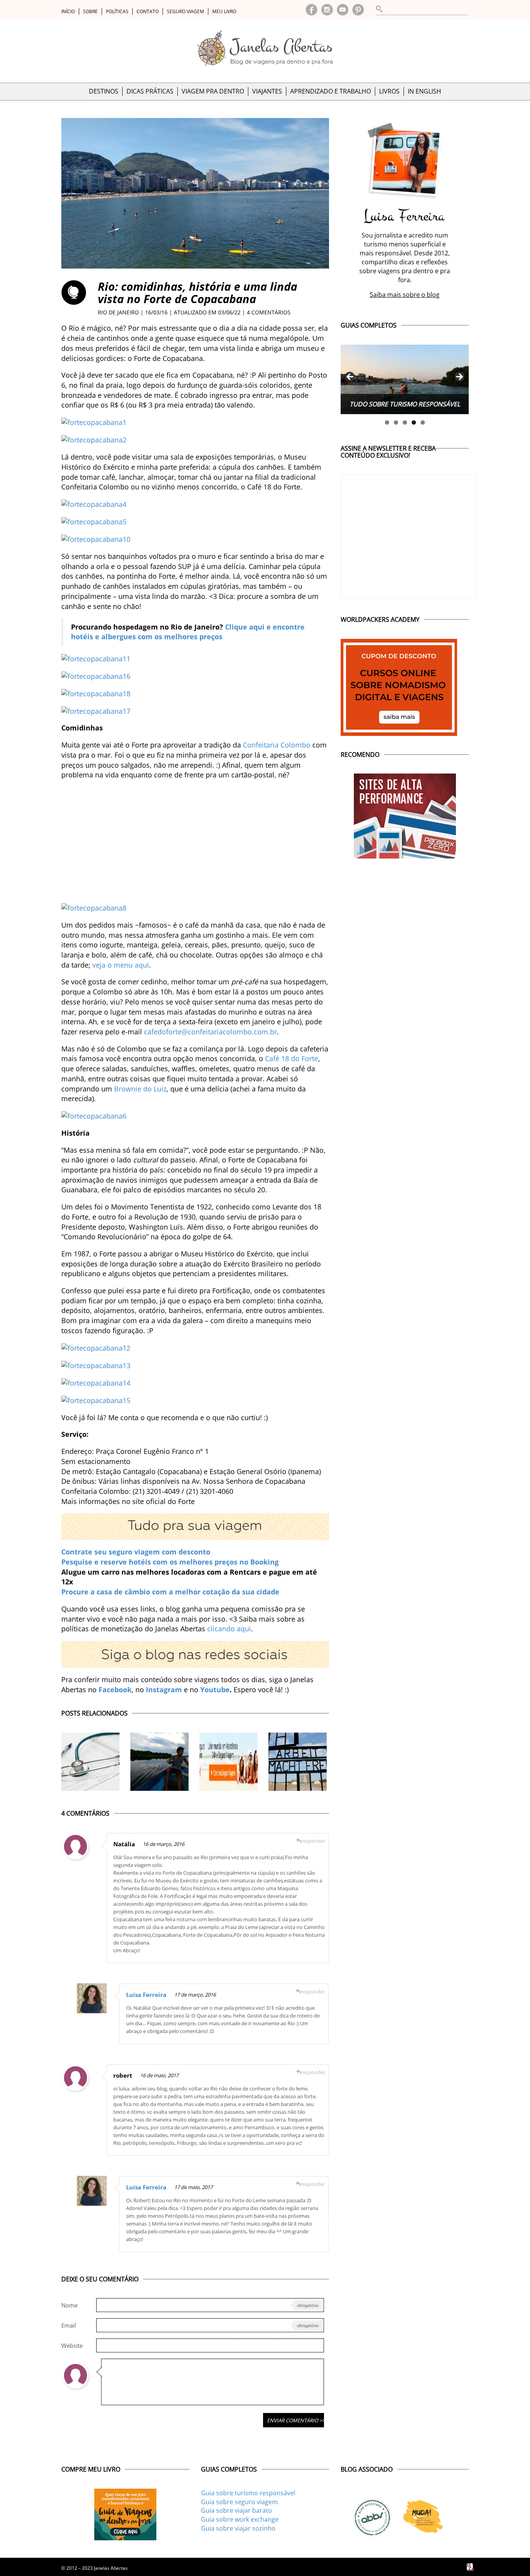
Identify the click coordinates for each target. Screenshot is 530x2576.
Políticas (117, 11)
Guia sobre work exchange (240, 2519)
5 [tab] (423, 422)
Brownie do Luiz (140, 1089)
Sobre (90, 11)
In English (424, 91)
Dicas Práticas (150, 91)
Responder (313, 1841)
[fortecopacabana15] (96, 1400)
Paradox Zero (471, 2567)
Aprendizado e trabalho (331, 91)
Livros (389, 91)
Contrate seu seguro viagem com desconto (136, 1552)
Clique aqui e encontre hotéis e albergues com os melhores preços (188, 632)
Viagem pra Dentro (213, 91)
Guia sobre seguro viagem (239, 2502)
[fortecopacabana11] (96, 658)
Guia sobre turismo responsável (248, 2493)
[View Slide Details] (405, 379)
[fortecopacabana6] (94, 1115)
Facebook (312, 10)
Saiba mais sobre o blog (405, 295)
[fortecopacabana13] (96, 1365)
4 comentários (269, 312)
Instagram (327, 10)
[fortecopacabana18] (96, 693)
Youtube (215, 1690)
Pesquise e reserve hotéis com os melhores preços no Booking (170, 1562)
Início (68, 11)
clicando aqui (229, 1629)
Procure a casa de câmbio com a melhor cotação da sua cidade (170, 1592)
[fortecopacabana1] (94, 422)
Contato (148, 11)
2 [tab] (396, 422)
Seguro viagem (185, 11)
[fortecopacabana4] (94, 504)
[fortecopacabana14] (96, 1383)
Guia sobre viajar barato (236, 2510)
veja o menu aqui (121, 965)
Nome (69, 2305)
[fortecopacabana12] (96, 1348)
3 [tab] (405, 422)
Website (72, 2345)
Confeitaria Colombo (277, 745)
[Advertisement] (195, 841)
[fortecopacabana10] (96, 539)
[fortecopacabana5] (94, 521)
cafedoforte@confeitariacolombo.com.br (210, 1032)
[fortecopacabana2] (94, 439)
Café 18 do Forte (292, 1058)
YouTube (343, 10)
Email (69, 2325)
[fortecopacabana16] (96, 675)
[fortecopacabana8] (94, 907)
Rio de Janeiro (118, 312)
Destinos (104, 91)
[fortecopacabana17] (96, 710)
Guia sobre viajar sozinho (238, 2528)
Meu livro (224, 11)
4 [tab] (414, 422)
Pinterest (358, 10)
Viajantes (267, 91)
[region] (405, 379)
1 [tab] (387, 422)
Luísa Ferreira (146, 1995)
